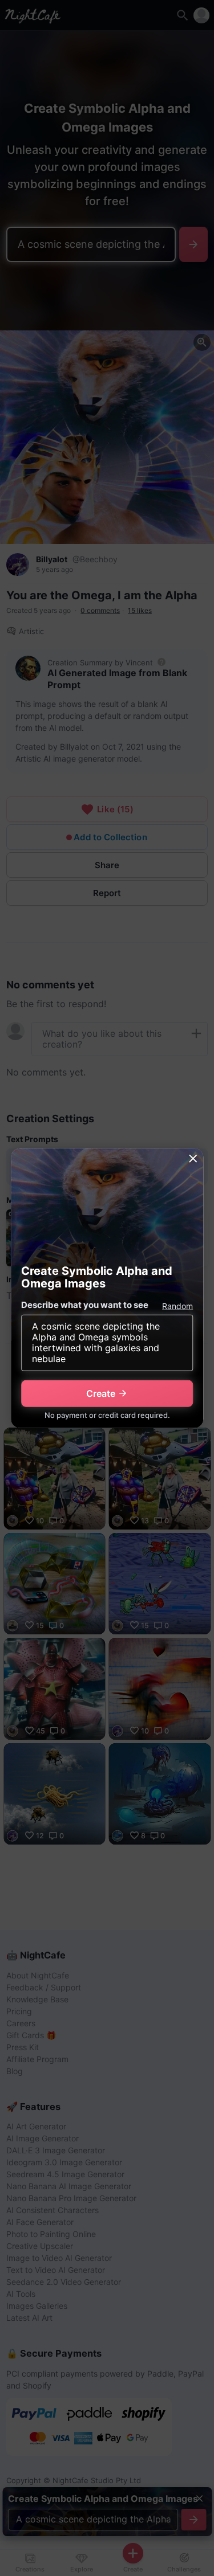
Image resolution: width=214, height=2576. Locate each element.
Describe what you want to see (85, 1305)
